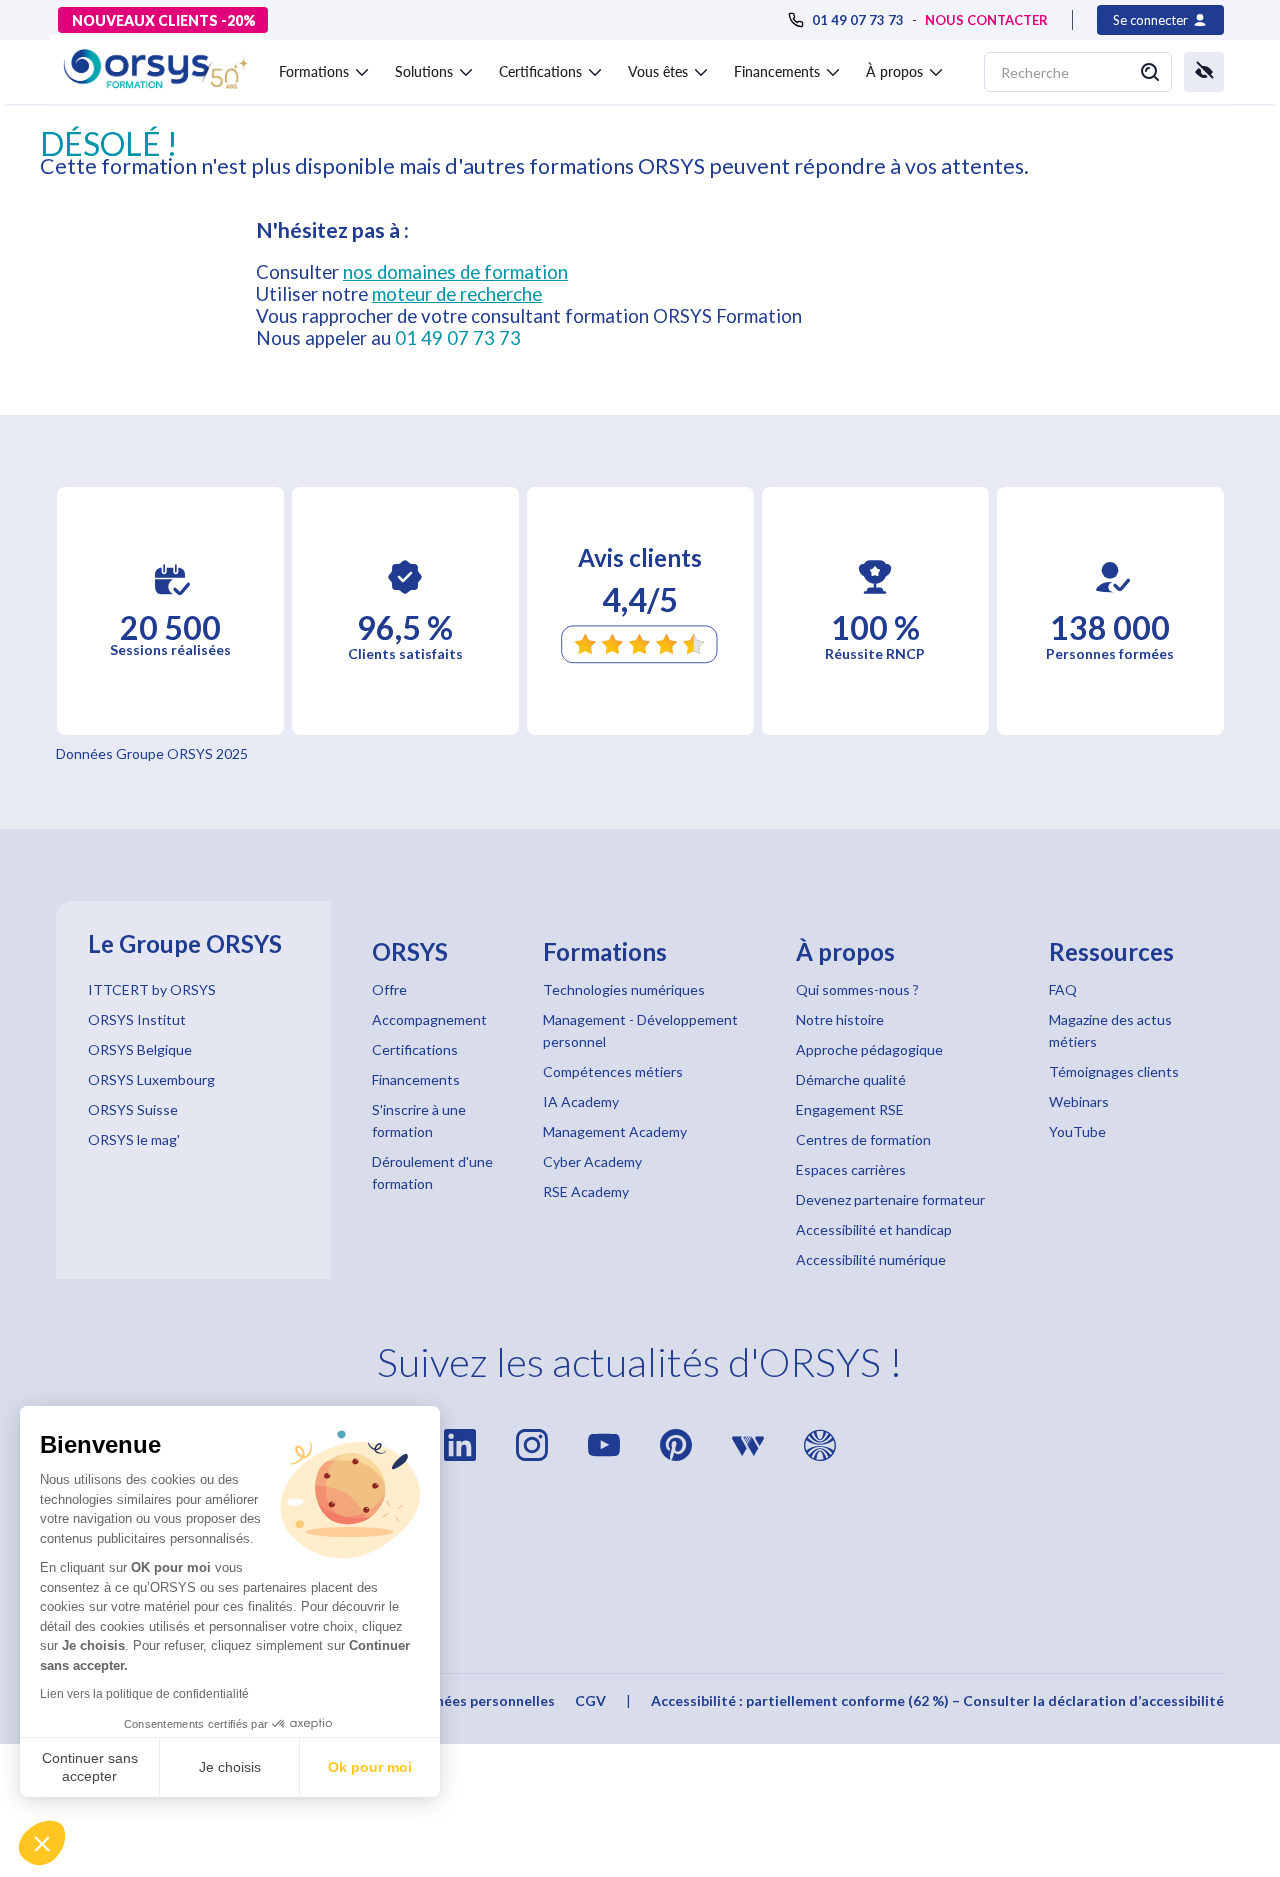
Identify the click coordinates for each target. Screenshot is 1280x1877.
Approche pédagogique (869, 1049)
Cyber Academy (592, 1161)
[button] (42, 1843)
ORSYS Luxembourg (151, 1079)
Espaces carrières (851, 1169)
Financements (416, 1079)
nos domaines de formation (455, 272)
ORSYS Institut (137, 1019)
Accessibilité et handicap (874, 1229)
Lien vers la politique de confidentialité (144, 1694)
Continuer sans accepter (90, 1767)
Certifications (415, 1049)
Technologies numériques (624, 989)
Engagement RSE (850, 1109)
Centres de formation (863, 1139)
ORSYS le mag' (134, 1139)
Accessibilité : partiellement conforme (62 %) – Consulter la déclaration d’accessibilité (937, 1700)
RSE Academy (586, 1191)
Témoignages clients (1114, 1071)
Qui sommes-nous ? (857, 989)
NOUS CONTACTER (986, 20)
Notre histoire (840, 1019)
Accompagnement (429, 1019)
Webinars (1079, 1101)
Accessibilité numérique (871, 1259)
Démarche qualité (851, 1079)
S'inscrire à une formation (419, 1120)
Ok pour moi (370, 1767)
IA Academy (581, 1101)
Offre (389, 989)
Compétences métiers (613, 1071)
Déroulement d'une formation (432, 1172)
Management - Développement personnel (640, 1030)
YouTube (1077, 1131)
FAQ (1063, 989)
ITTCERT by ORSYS (152, 989)
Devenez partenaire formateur (890, 1199)
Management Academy (615, 1131)
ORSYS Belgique (140, 1049)
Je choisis (230, 1767)
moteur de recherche (457, 294)
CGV (590, 1700)
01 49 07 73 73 (458, 338)
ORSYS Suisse (133, 1109)
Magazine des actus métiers (1110, 1030)
